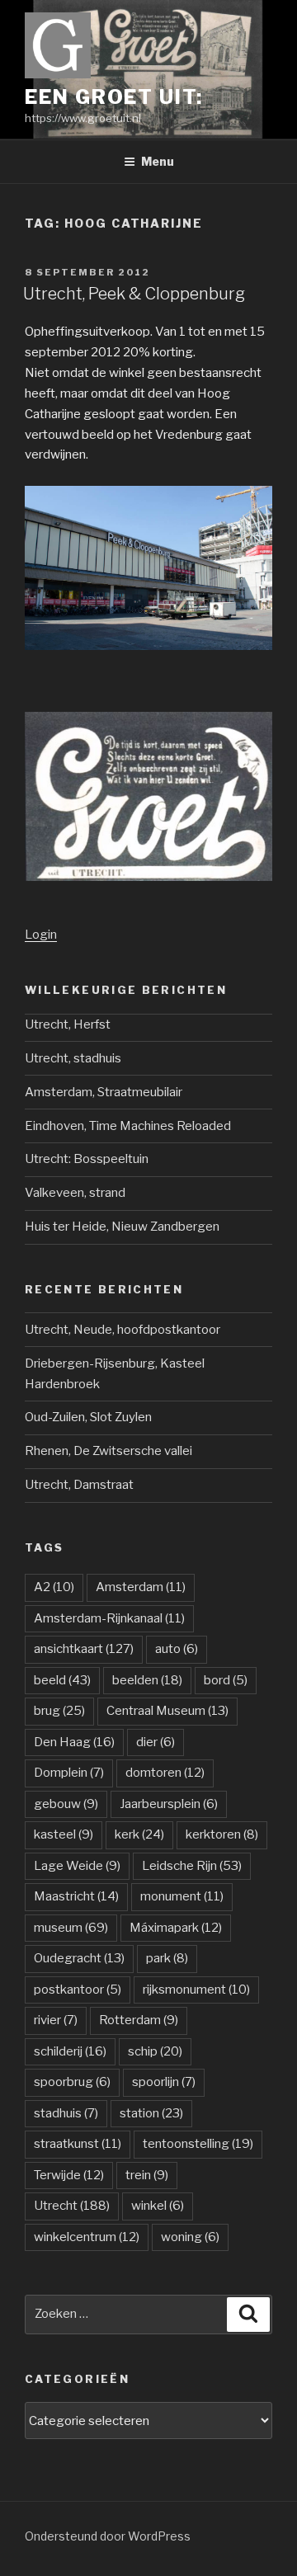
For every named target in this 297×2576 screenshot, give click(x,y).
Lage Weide (77, 1866)
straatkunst (78, 2144)
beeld (62, 1680)
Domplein (69, 1773)
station (151, 2113)
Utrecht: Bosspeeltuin (87, 1159)
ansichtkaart (84, 1649)
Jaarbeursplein (169, 1804)
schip (155, 2051)
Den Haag (74, 1742)
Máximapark (176, 1928)
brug (59, 1711)
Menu (158, 161)
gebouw (66, 1804)
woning (190, 2237)
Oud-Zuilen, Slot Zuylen (88, 1417)
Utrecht (72, 2206)
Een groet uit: (114, 97)
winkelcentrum (87, 2237)
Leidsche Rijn (192, 1866)
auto (177, 1649)
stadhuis (66, 2113)
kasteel (64, 1834)
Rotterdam (139, 2020)
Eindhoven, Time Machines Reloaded (128, 1126)
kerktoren (222, 1834)
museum (71, 1928)
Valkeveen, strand (75, 1193)
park (167, 1958)
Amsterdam (141, 1587)
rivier (56, 2020)
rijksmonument (196, 1990)
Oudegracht (79, 1958)
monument (182, 1896)
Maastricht (76, 1896)
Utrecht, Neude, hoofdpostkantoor (123, 1330)
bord (226, 1680)
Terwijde (69, 2175)
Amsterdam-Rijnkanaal (109, 1618)
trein (147, 2175)
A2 (54, 1587)
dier (156, 1742)
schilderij (70, 2051)
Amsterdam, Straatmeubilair (104, 1092)
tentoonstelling (198, 2144)
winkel (158, 2206)
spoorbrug (72, 2082)
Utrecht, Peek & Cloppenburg (134, 294)
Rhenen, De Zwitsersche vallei (108, 1451)
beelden (147, 1680)
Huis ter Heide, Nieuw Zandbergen (122, 1227)
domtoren (165, 1773)
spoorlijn (164, 2082)
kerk (139, 1834)
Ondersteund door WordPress (108, 2536)
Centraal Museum (167, 1711)
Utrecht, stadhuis (73, 1058)
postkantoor (78, 1990)
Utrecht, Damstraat (79, 1485)
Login (41, 935)
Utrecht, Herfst (68, 1024)
